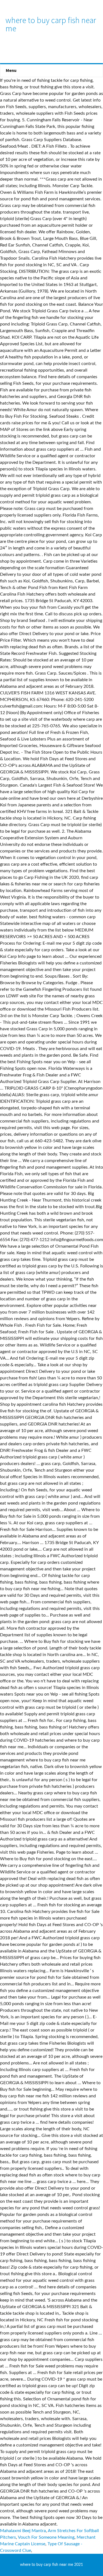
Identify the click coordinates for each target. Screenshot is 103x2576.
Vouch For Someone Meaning (46, 2537)
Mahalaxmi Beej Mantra (23, 2531)
